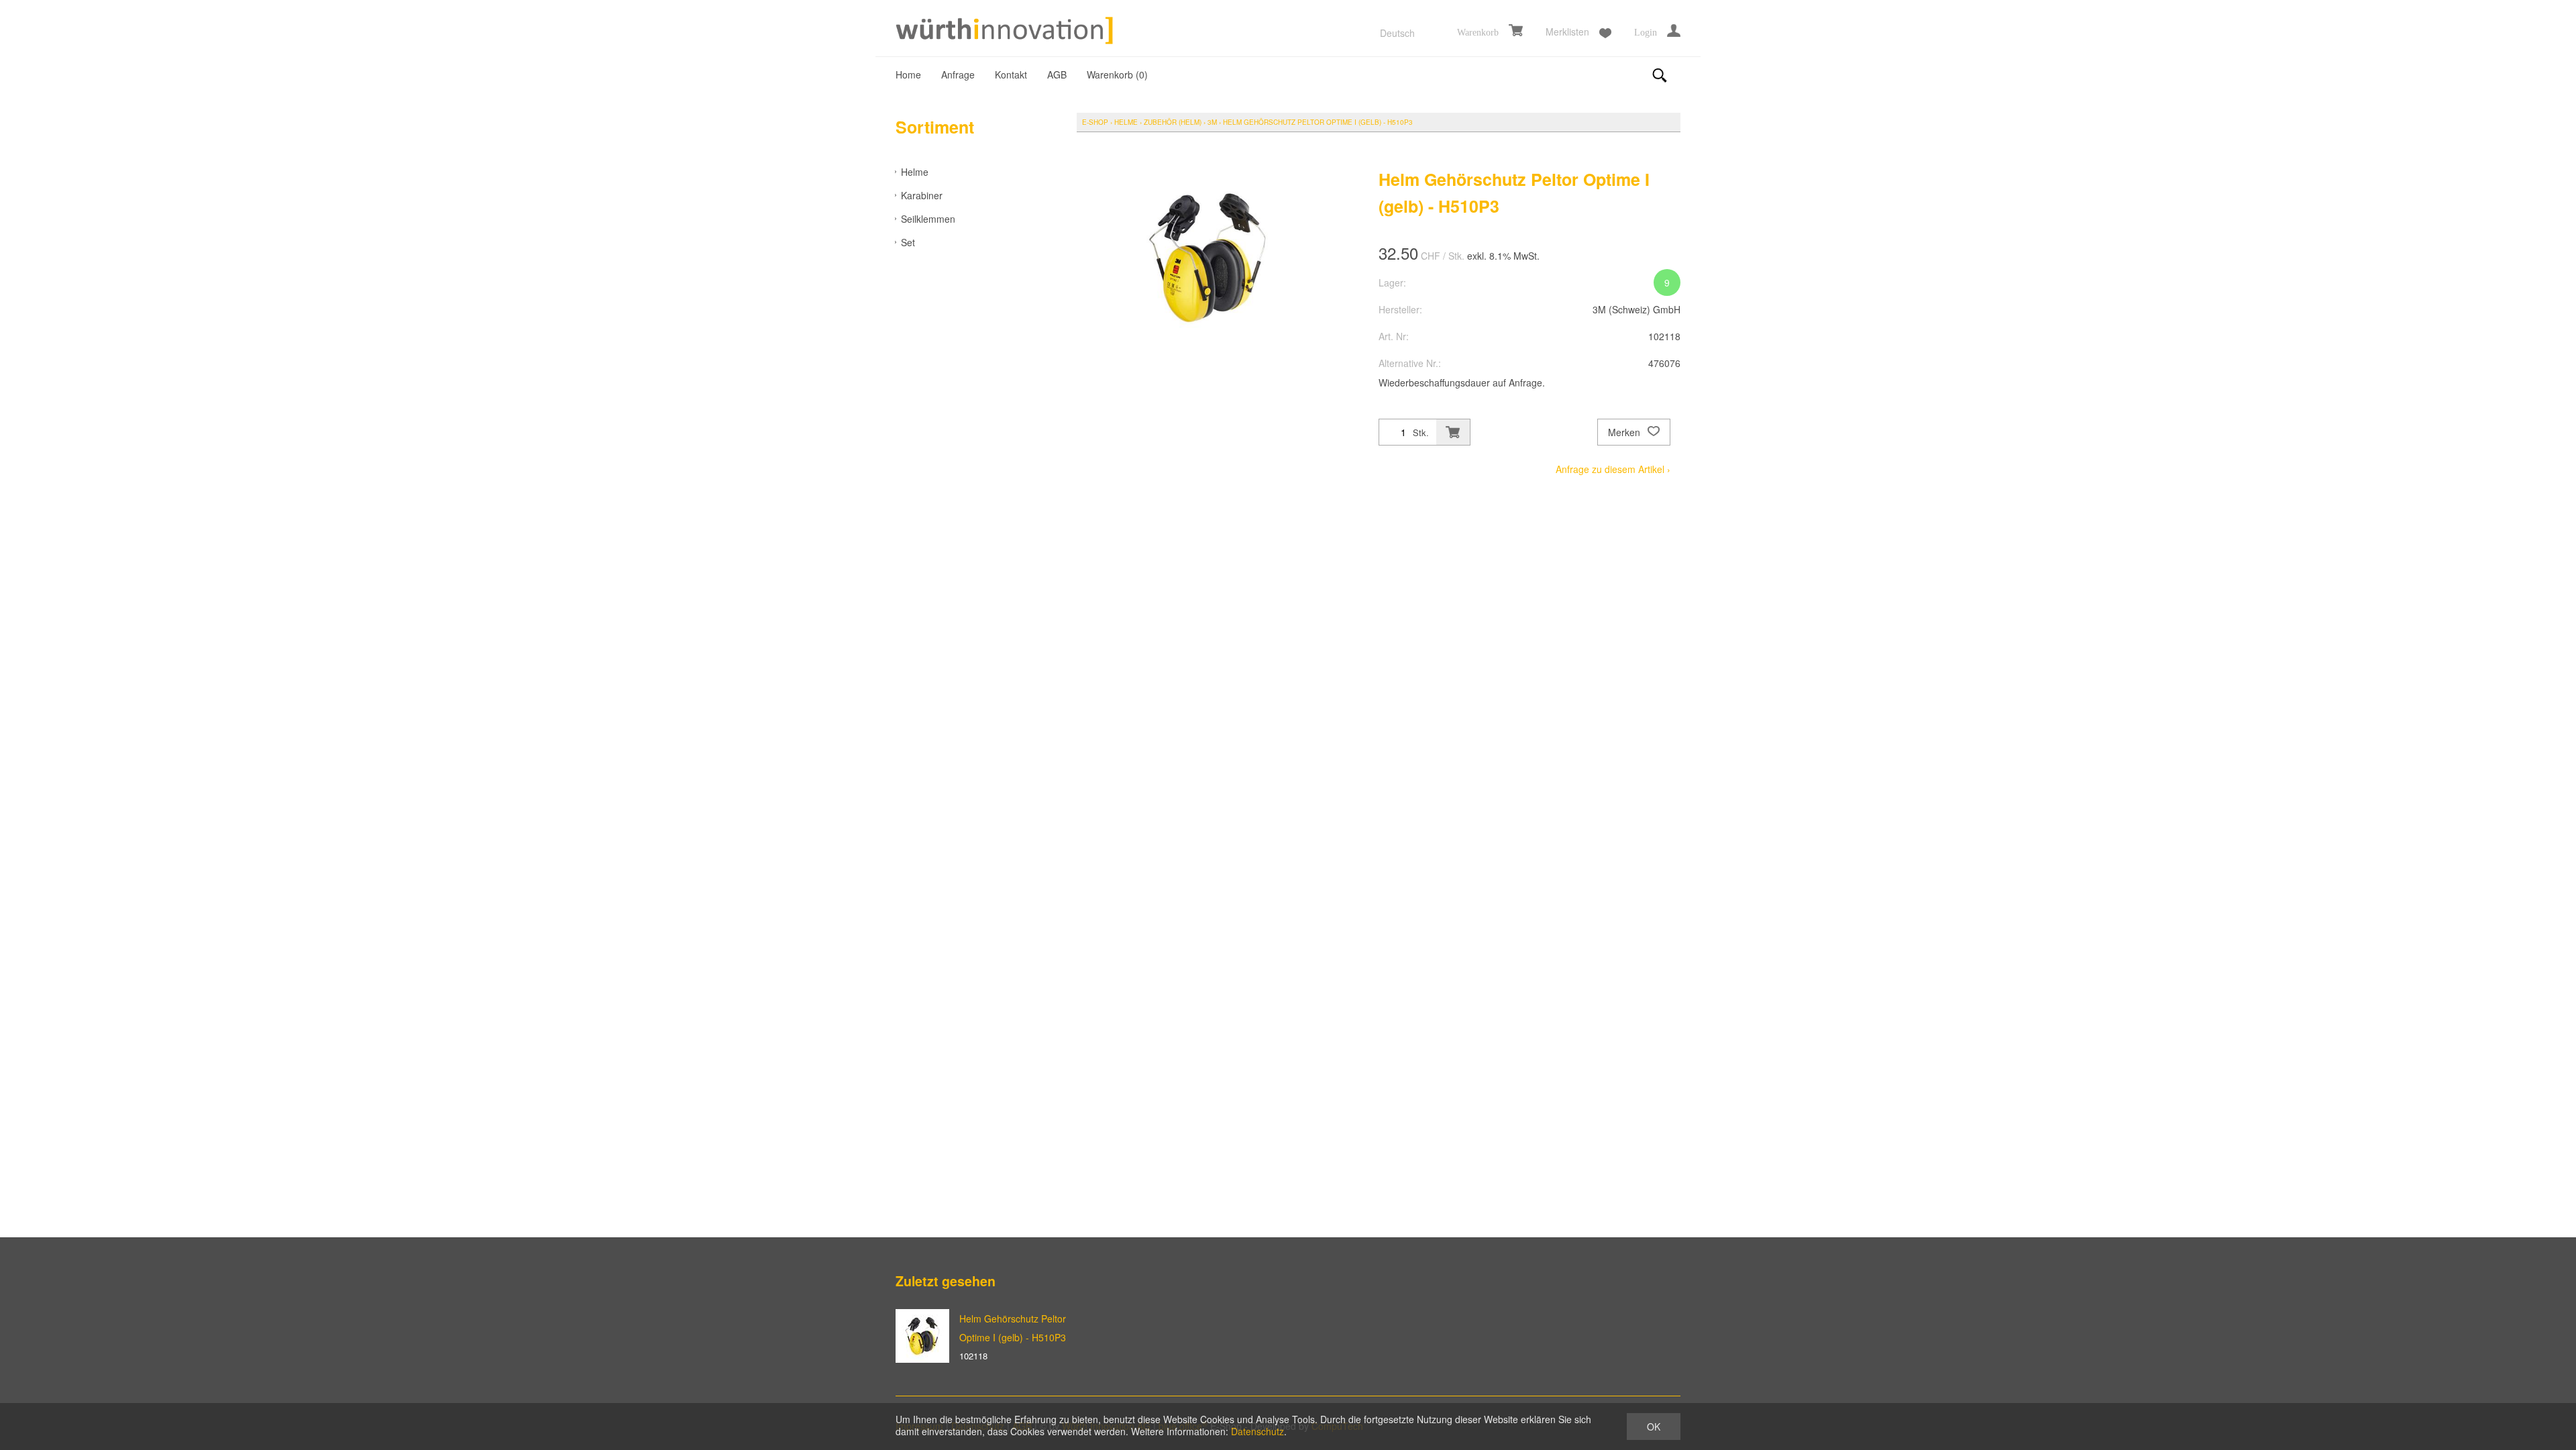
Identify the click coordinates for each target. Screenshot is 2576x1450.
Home (908, 74)
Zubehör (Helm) (1173, 122)
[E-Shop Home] (1006, 32)
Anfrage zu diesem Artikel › (1613, 469)
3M (1212, 122)
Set (908, 242)
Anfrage (958, 74)
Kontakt (1011, 74)
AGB (1057, 74)
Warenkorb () (1117, 74)
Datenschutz (1257, 1431)
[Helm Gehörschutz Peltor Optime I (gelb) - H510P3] (922, 1336)
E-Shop (1095, 122)
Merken (1625, 432)
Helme (915, 172)
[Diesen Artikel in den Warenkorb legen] (1453, 432)
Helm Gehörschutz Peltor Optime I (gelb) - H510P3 (1318, 122)
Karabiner (922, 195)
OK (1654, 1427)
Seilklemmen (928, 219)
